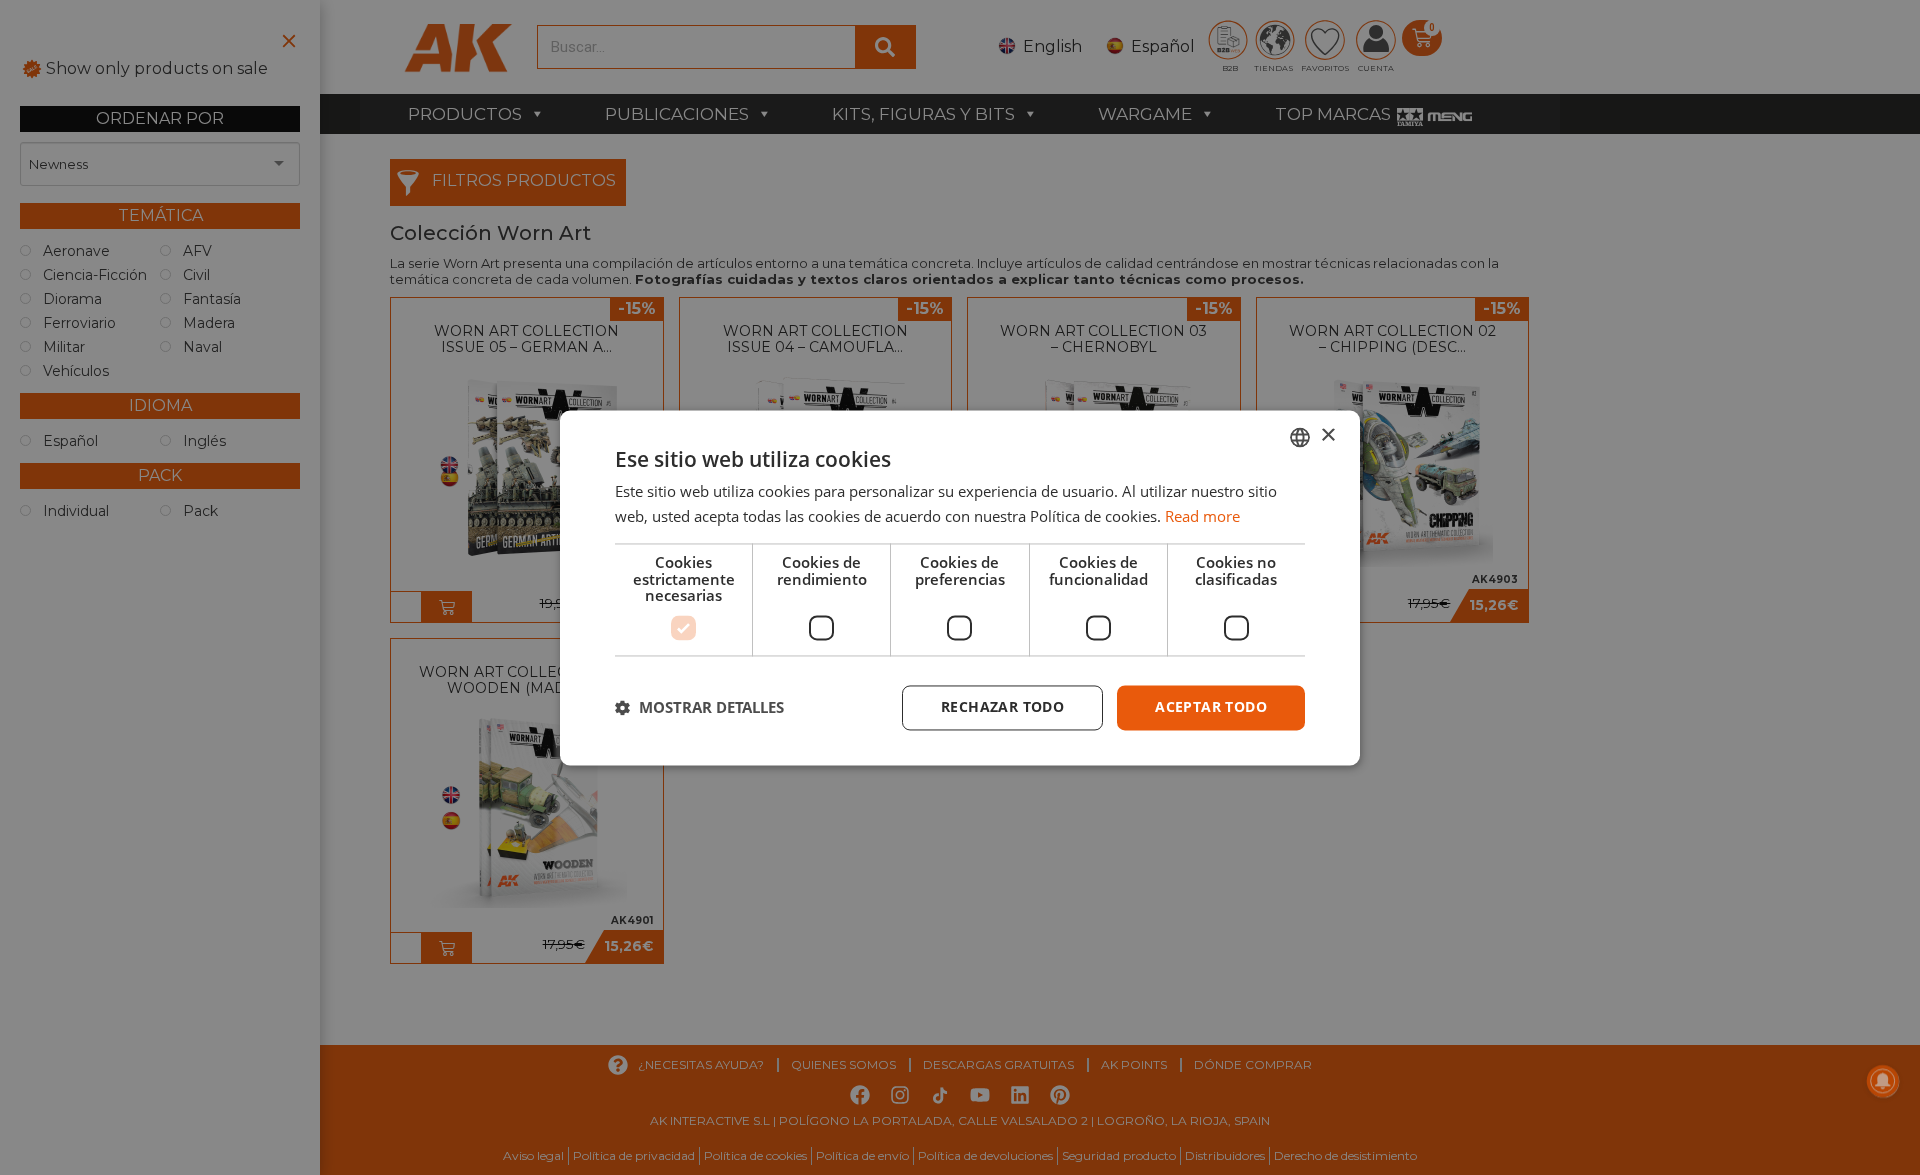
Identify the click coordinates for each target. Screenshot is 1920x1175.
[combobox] (1300, 437)
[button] (699, 708)
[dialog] (960, 587)
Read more (1202, 516)
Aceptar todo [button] (1211, 706)
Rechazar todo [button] (1002, 706)
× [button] (1327, 435)
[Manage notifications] (1883, 1081)
